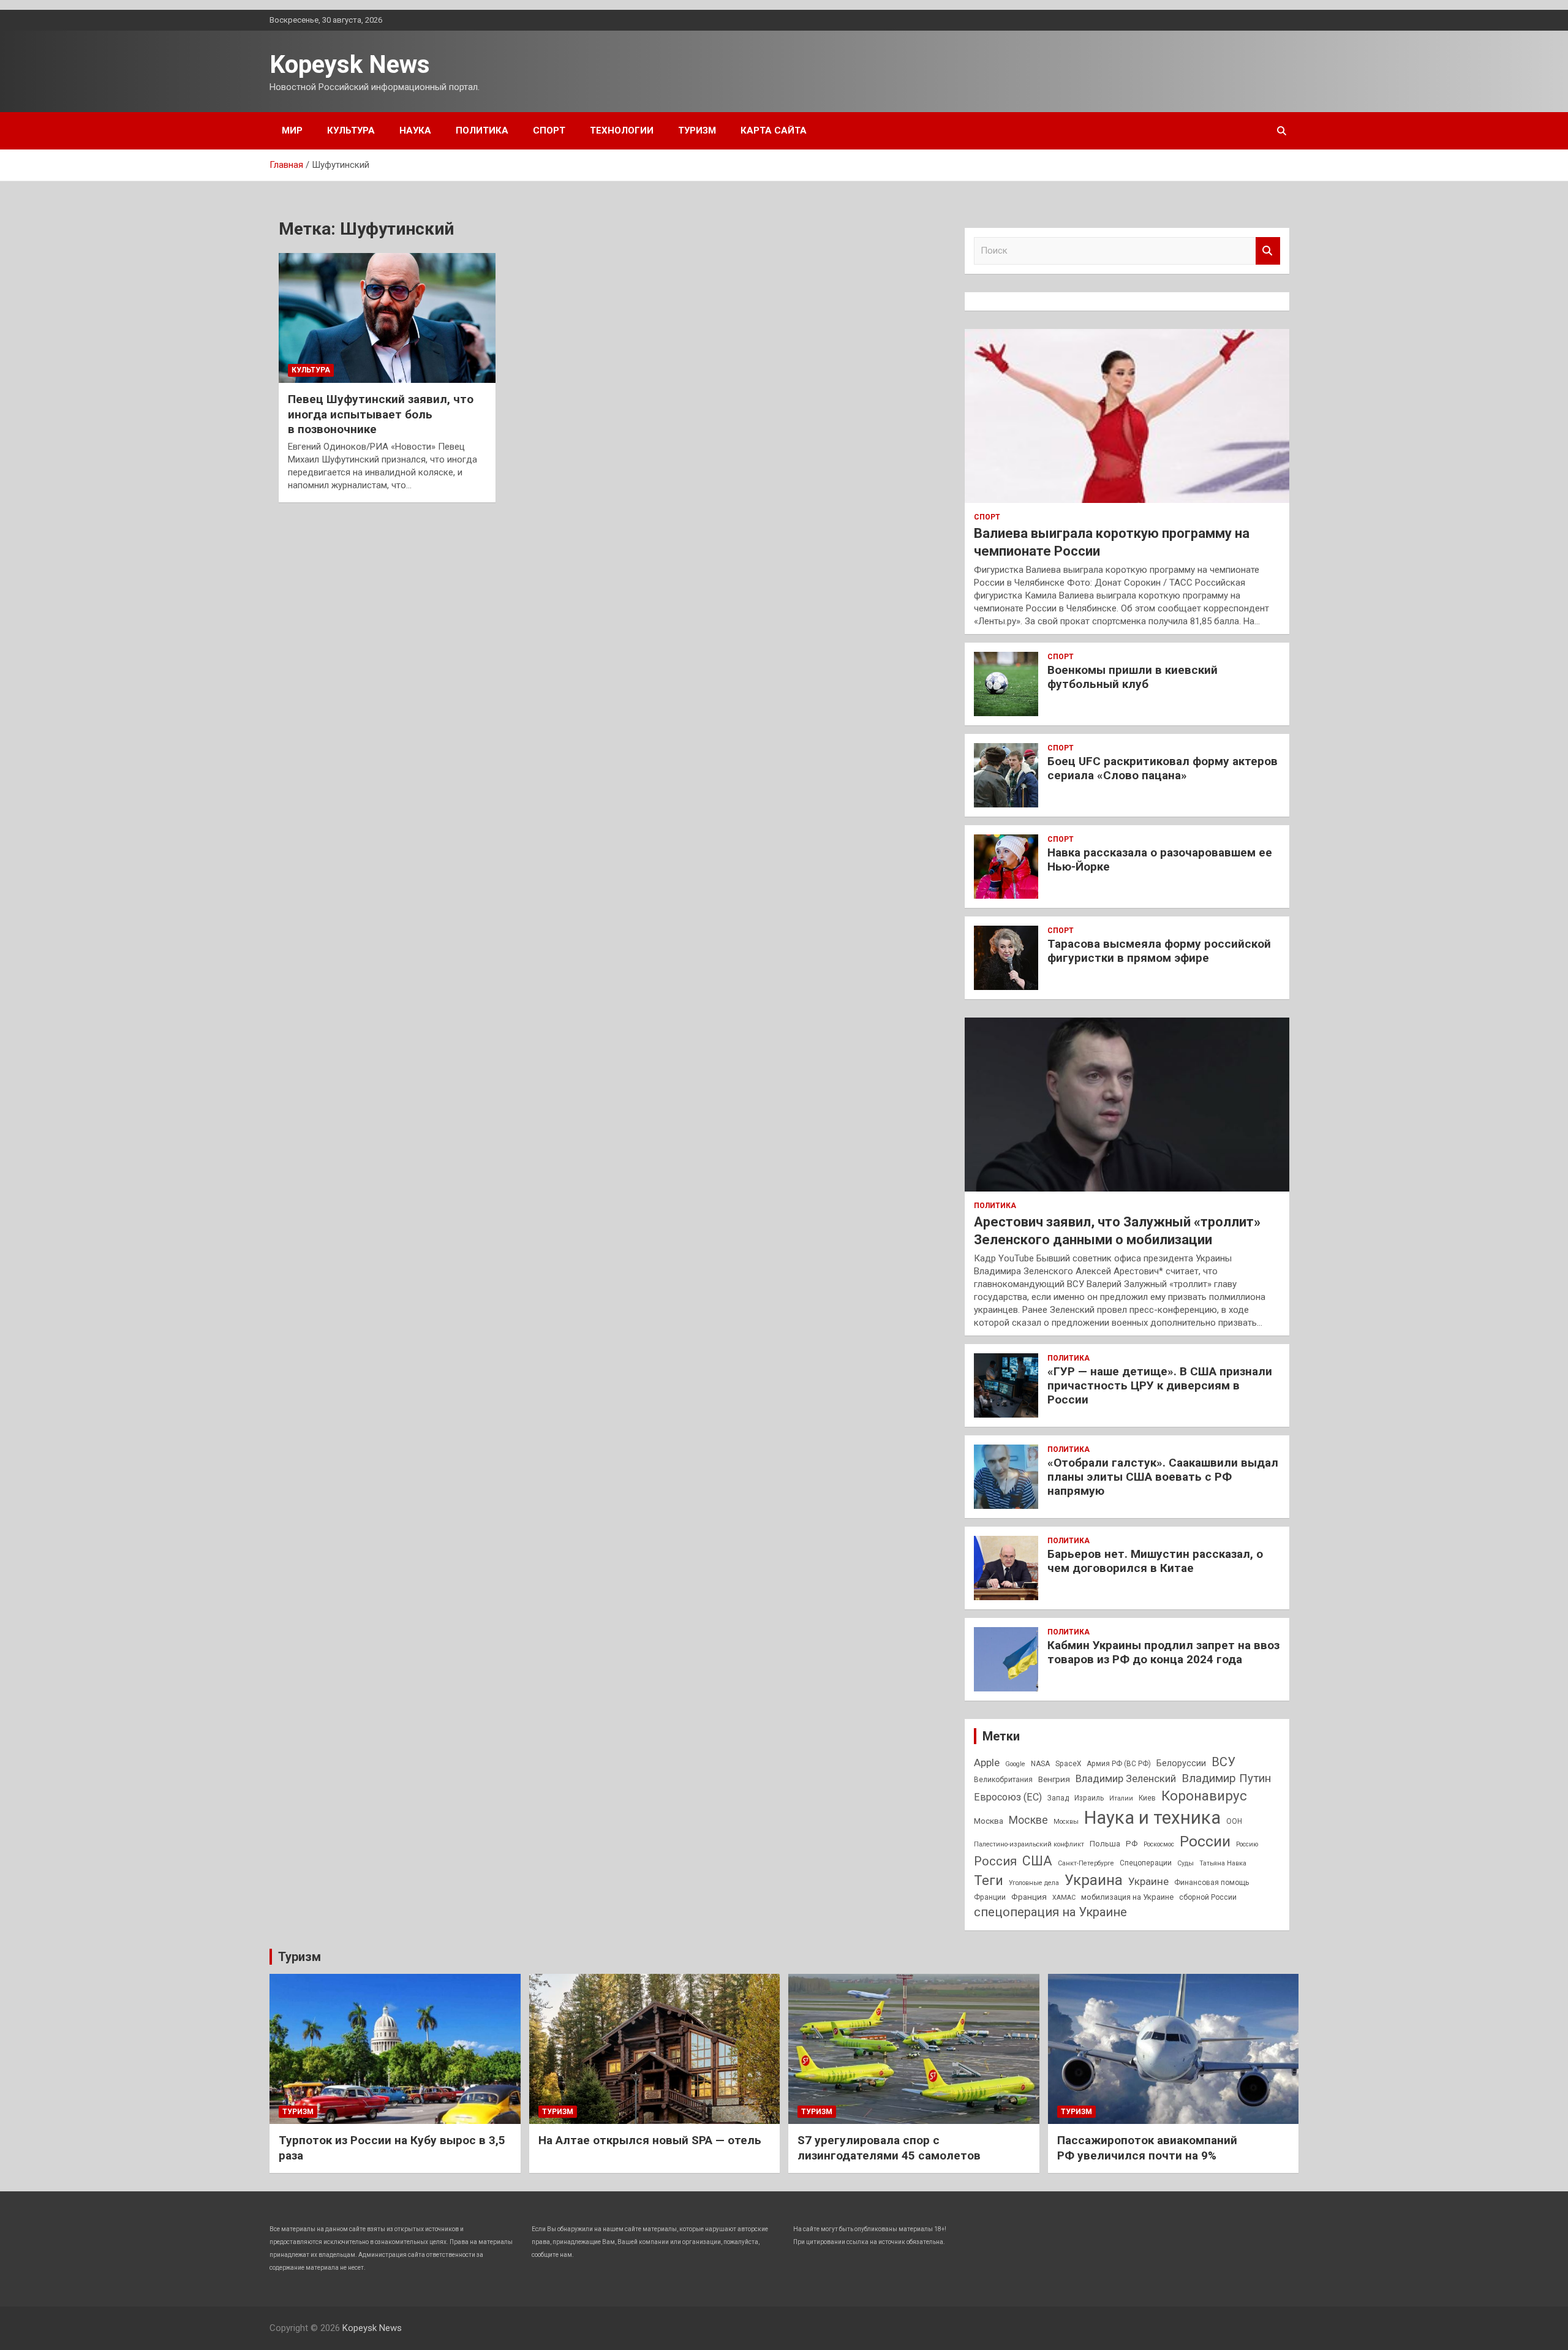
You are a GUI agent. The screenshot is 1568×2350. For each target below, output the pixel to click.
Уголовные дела (1034, 1883)
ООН (1234, 1821)
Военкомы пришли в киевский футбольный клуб (1133, 677)
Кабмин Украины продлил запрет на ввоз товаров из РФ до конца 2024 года (1163, 1652)
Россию (1247, 1844)
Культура (351, 130)
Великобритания (1003, 1780)
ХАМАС (1064, 1898)
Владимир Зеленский (1126, 1778)
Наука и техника (1152, 1818)
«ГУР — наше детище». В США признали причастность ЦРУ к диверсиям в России (1160, 1385)
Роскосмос (1159, 1844)
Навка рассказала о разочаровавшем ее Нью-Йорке (1160, 860)
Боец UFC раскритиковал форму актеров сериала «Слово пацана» (1163, 768)
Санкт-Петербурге (1086, 1863)
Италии (1121, 1798)
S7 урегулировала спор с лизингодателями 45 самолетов (889, 2148)
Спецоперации (1146, 1863)
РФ (1132, 1843)
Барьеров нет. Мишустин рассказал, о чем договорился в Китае (1155, 1561)
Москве (1028, 1820)
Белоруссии (1181, 1763)
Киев (1147, 1798)
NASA (1040, 1764)
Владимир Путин (1226, 1778)
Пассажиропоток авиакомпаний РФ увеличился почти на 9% (1147, 2148)
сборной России (1208, 1897)
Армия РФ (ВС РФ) (1119, 1764)
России (1205, 1841)
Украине (1148, 1881)
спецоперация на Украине (1050, 1912)
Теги (989, 1880)
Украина (1094, 1880)
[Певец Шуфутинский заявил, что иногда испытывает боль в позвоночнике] (387, 318)
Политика (482, 130)
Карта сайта (774, 130)
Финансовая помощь (1212, 1883)
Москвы (1066, 1822)
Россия (995, 1861)
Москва (989, 1821)
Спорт (549, 130)
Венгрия (1054, 1779)
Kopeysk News (350, 65)
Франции (990, 1897)
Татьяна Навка (1223, 1863)
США (1037, 1861)
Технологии (622, 130)
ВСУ (1223, 1762)
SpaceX (1068, 1764)
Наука (415, 130)
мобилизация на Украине (1127, 1897)
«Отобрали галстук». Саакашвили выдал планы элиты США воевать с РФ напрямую (1163, 1477)
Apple (987, 1762)
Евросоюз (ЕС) (1008, 1797)
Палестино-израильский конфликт (1029, 1844)
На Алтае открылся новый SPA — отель (650, 2140)
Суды (1185, 1863)
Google (1015, 1764)
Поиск (1268, 251)
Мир (292, 130)
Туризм (697, 130)
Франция (1029, 1897)
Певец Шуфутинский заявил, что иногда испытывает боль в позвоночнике (381, 414)
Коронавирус (1204, 1796)
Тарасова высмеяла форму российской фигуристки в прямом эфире (1159, 951)
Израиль (1089, 1798)
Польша (1105, 1844)
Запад (1058, 1798)
